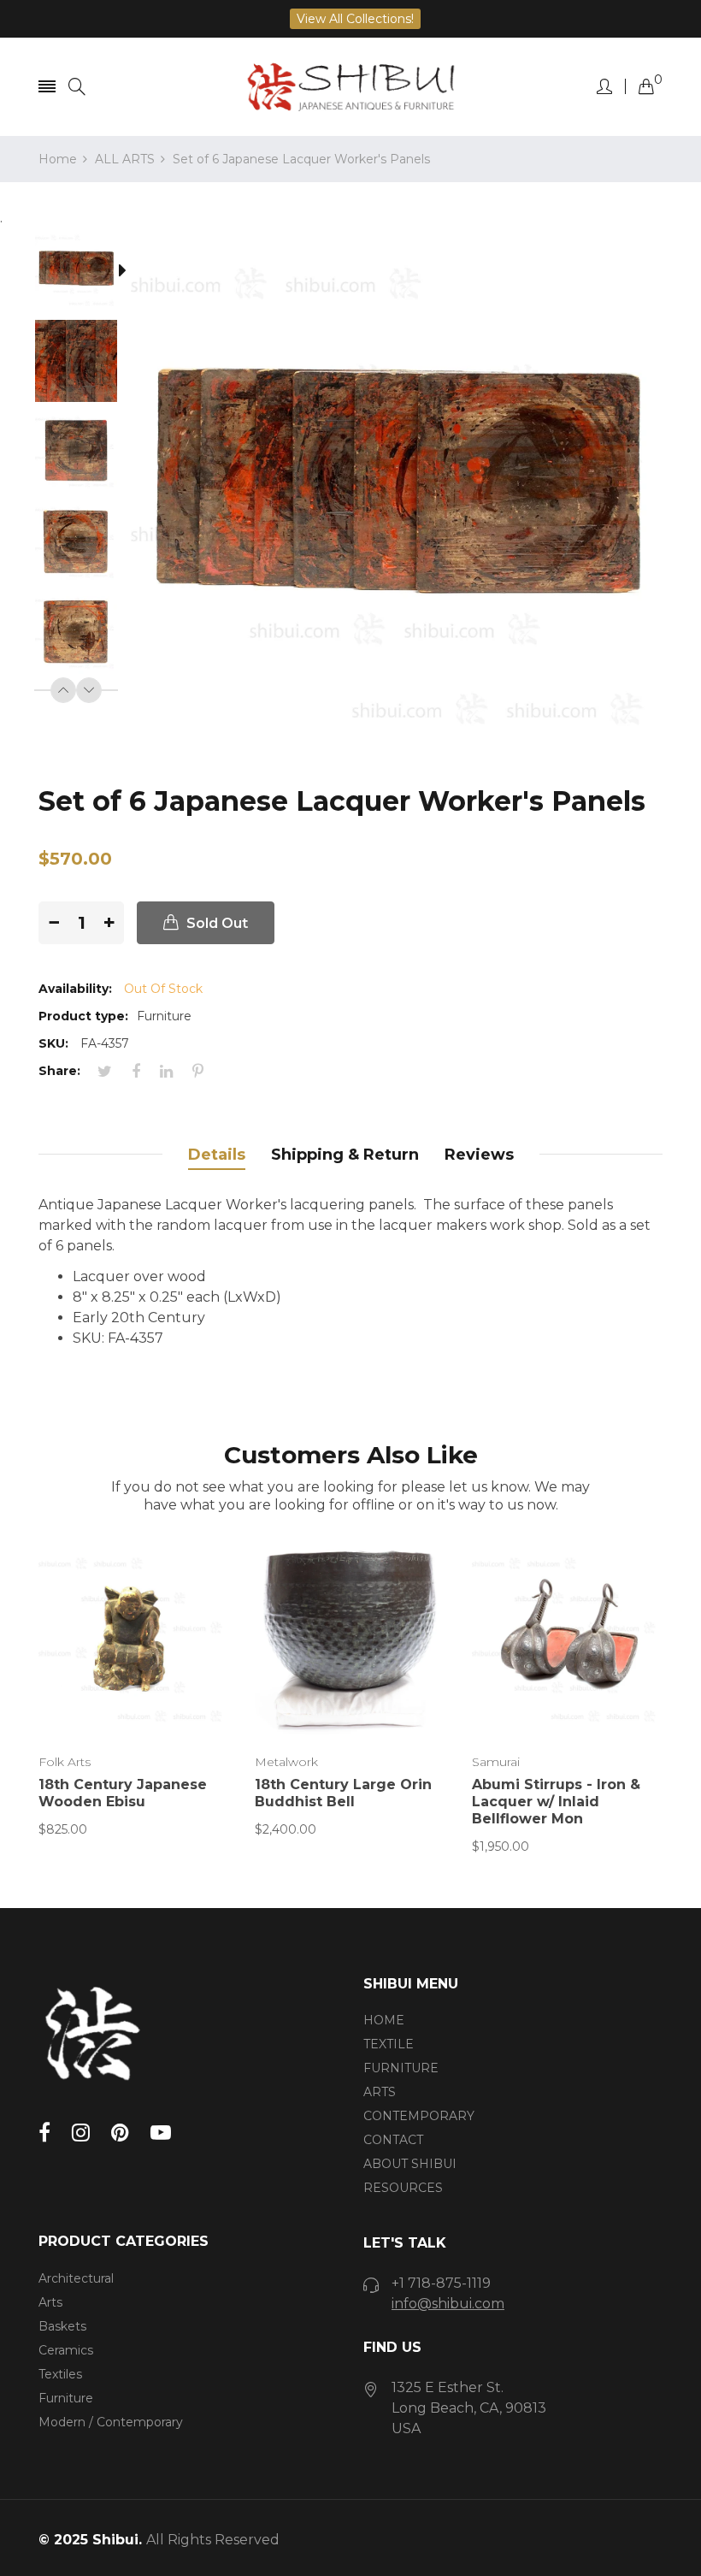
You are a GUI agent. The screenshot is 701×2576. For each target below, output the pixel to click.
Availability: (75, 989)
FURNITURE (401, 2068)
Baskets (62, 2326)
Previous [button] (63, 690)
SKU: (53, 1043)
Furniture (66, 2398)
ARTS (380, 2092)
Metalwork (286, 1762)
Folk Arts (65, 1762)
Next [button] (89, 690)
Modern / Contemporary (111, 2422)
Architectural (76, 2278)
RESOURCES (403, 2188)
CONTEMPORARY (419, 2116)
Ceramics (66, 2350)
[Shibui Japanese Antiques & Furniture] (350, 87)
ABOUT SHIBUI (410, 2164)
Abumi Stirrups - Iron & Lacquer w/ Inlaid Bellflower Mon (556, 1802)
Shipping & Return (345, 1155)
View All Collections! (355, 19)
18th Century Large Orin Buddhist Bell (343, 1793)
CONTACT (393, 2140)
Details (217, 1155)
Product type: (83, 1016)
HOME (384, 2020)
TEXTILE (389, 2044)
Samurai (496, 1762)
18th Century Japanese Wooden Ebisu (123, 1793)
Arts (50, 2302)
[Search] (77, 87)
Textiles (60, 2374)
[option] (85, 274)
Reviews (479, 1155)
